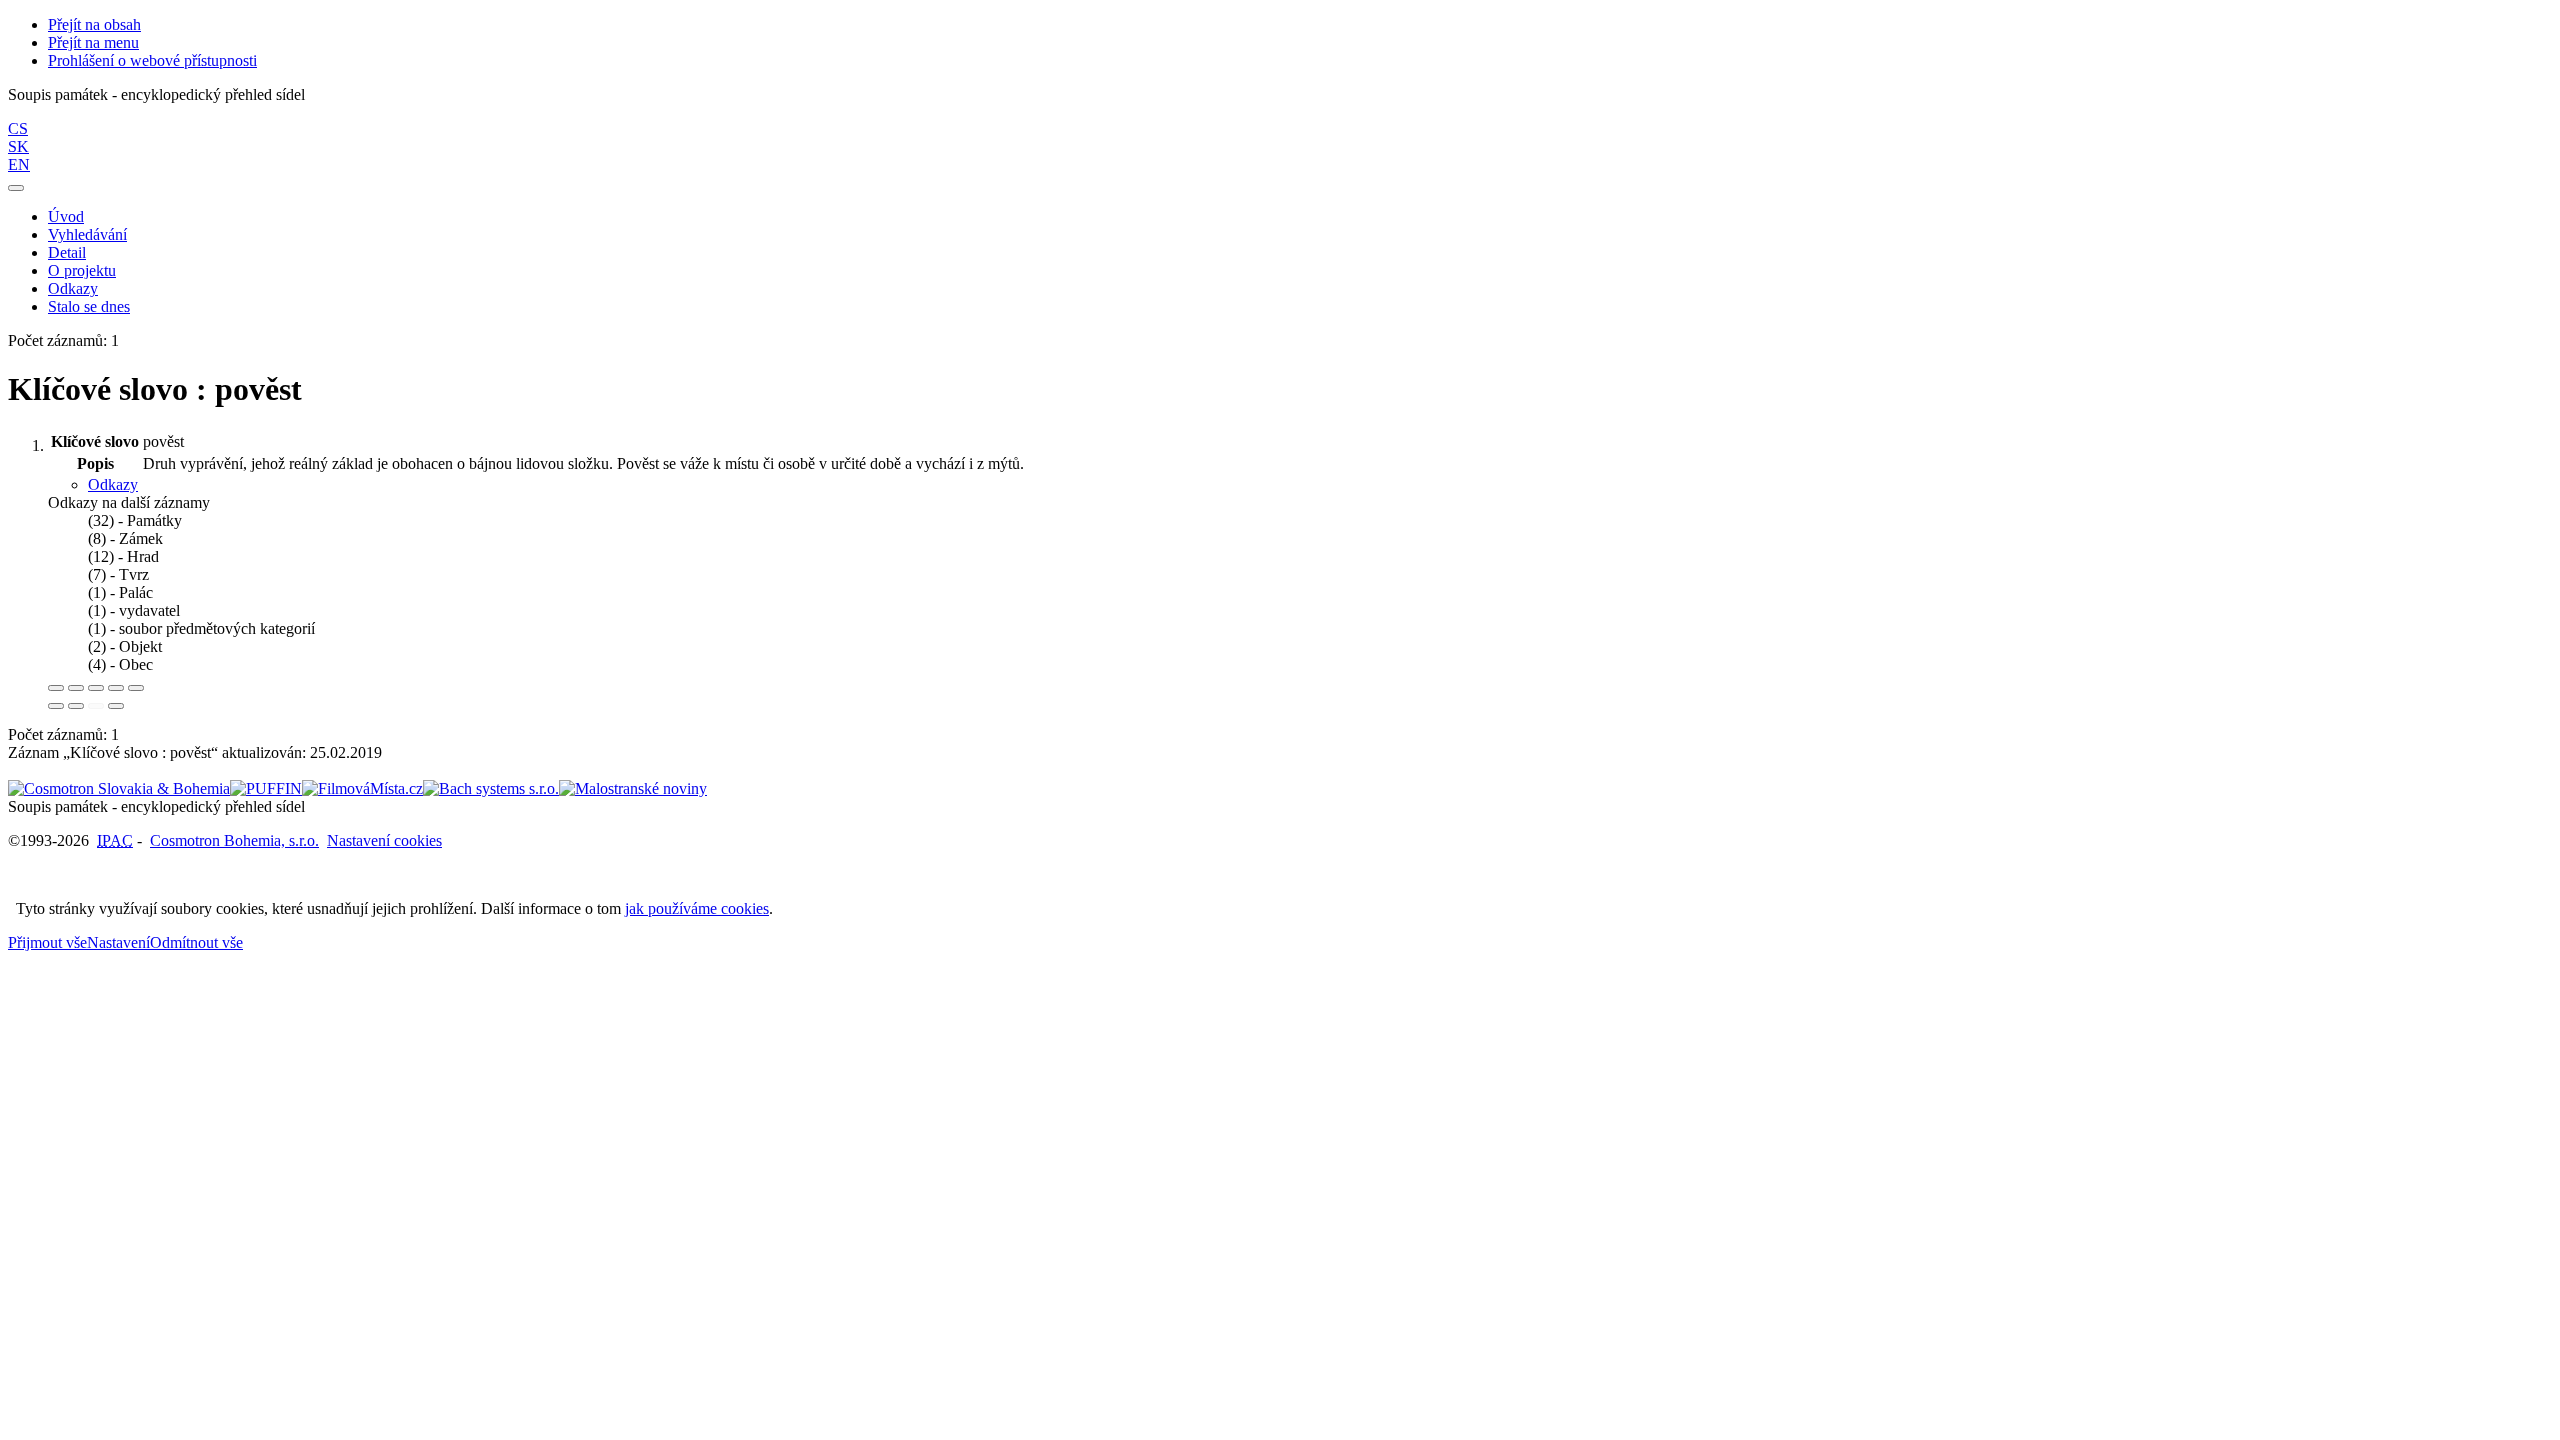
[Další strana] (116, 706)
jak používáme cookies (697, 908)
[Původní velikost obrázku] (96, 688)
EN (19, 164)
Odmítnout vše (196, 942)
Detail (67, 252)
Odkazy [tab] (113, 484)
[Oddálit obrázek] (76, 688)
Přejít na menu (93, 42)
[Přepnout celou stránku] (116, 688)
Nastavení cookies (384, 840)
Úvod (66, 216)
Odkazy (73, 288)
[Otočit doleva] (56, 706)
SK (18, 146)
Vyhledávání (87, 234)
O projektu (82, 270)
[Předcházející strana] (96, 706)
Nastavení (118, 942)
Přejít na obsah (94, 24)
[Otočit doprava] (76, 706)
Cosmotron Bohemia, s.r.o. (234, 840)
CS (18, 128)
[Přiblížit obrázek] (56, 688)
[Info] (136, 688)
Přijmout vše (47, 942)
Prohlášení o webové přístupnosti (152, 60)
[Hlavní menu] (16, 188)
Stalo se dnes (89, 306)
